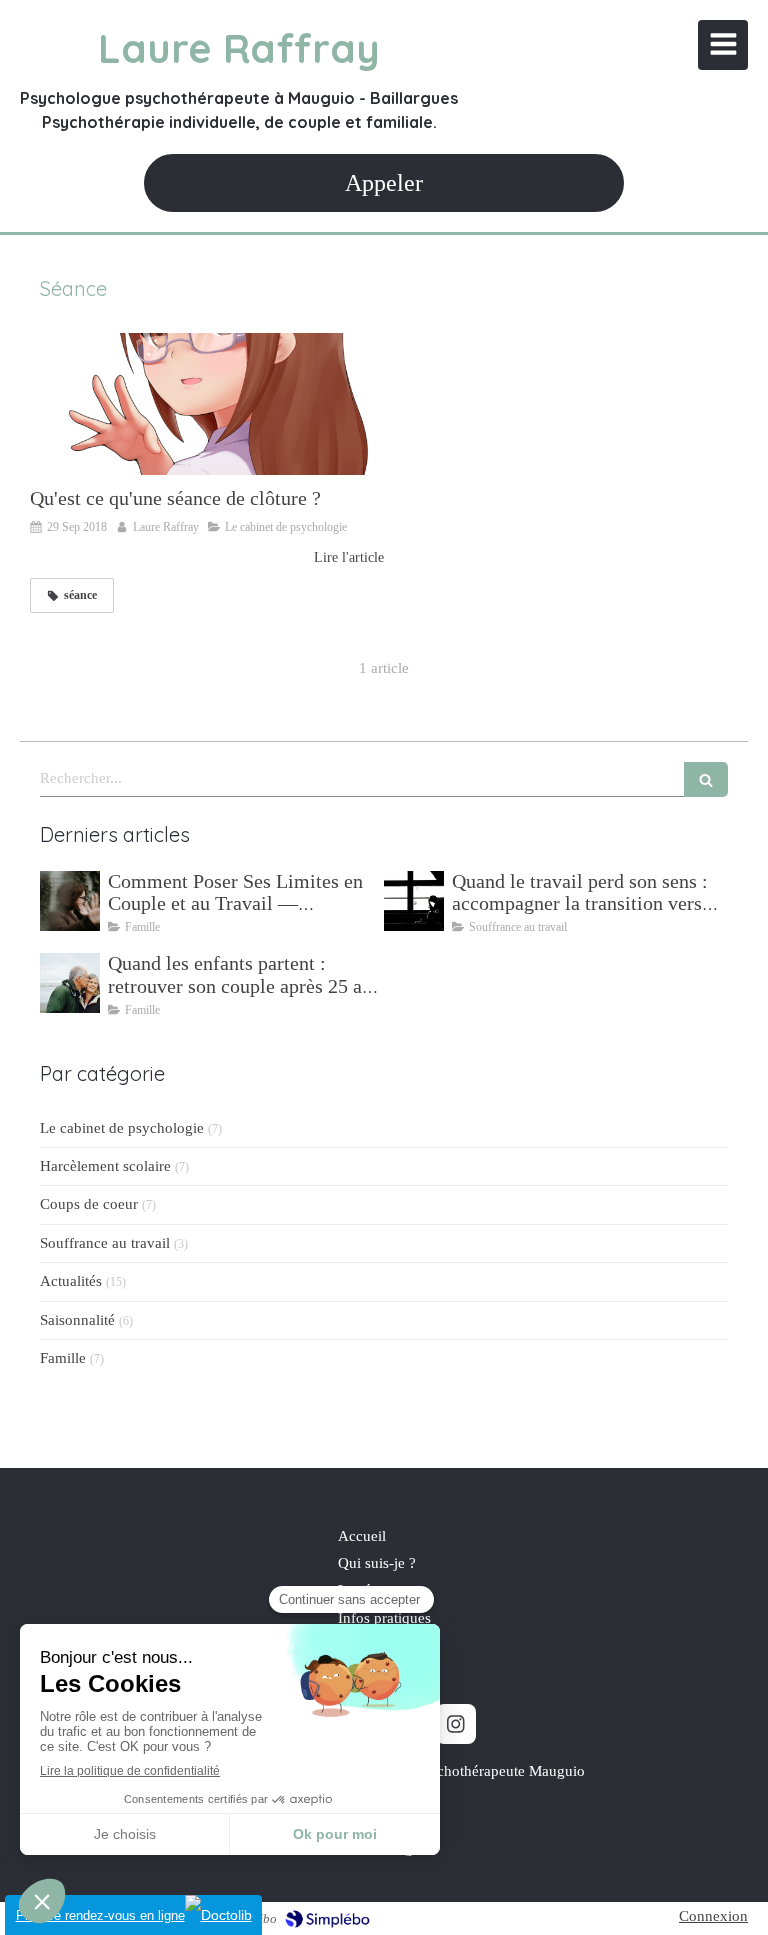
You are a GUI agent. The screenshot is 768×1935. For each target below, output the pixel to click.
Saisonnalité (77, 1320)
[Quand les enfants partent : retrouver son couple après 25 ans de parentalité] (70, 983)
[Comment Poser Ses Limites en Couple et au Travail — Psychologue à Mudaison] (70, 901)
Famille (63, 1358)
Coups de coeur (89, 1204)
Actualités (71, 1281)
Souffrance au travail (105, 1243)
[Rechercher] (706, 779)
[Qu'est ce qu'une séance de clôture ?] (207, 404)
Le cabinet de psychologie (122, 1128)
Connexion (713, 1916)
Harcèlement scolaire (105, 1166)
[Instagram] (456, 1724)
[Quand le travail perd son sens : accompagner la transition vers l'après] (414, 901)
